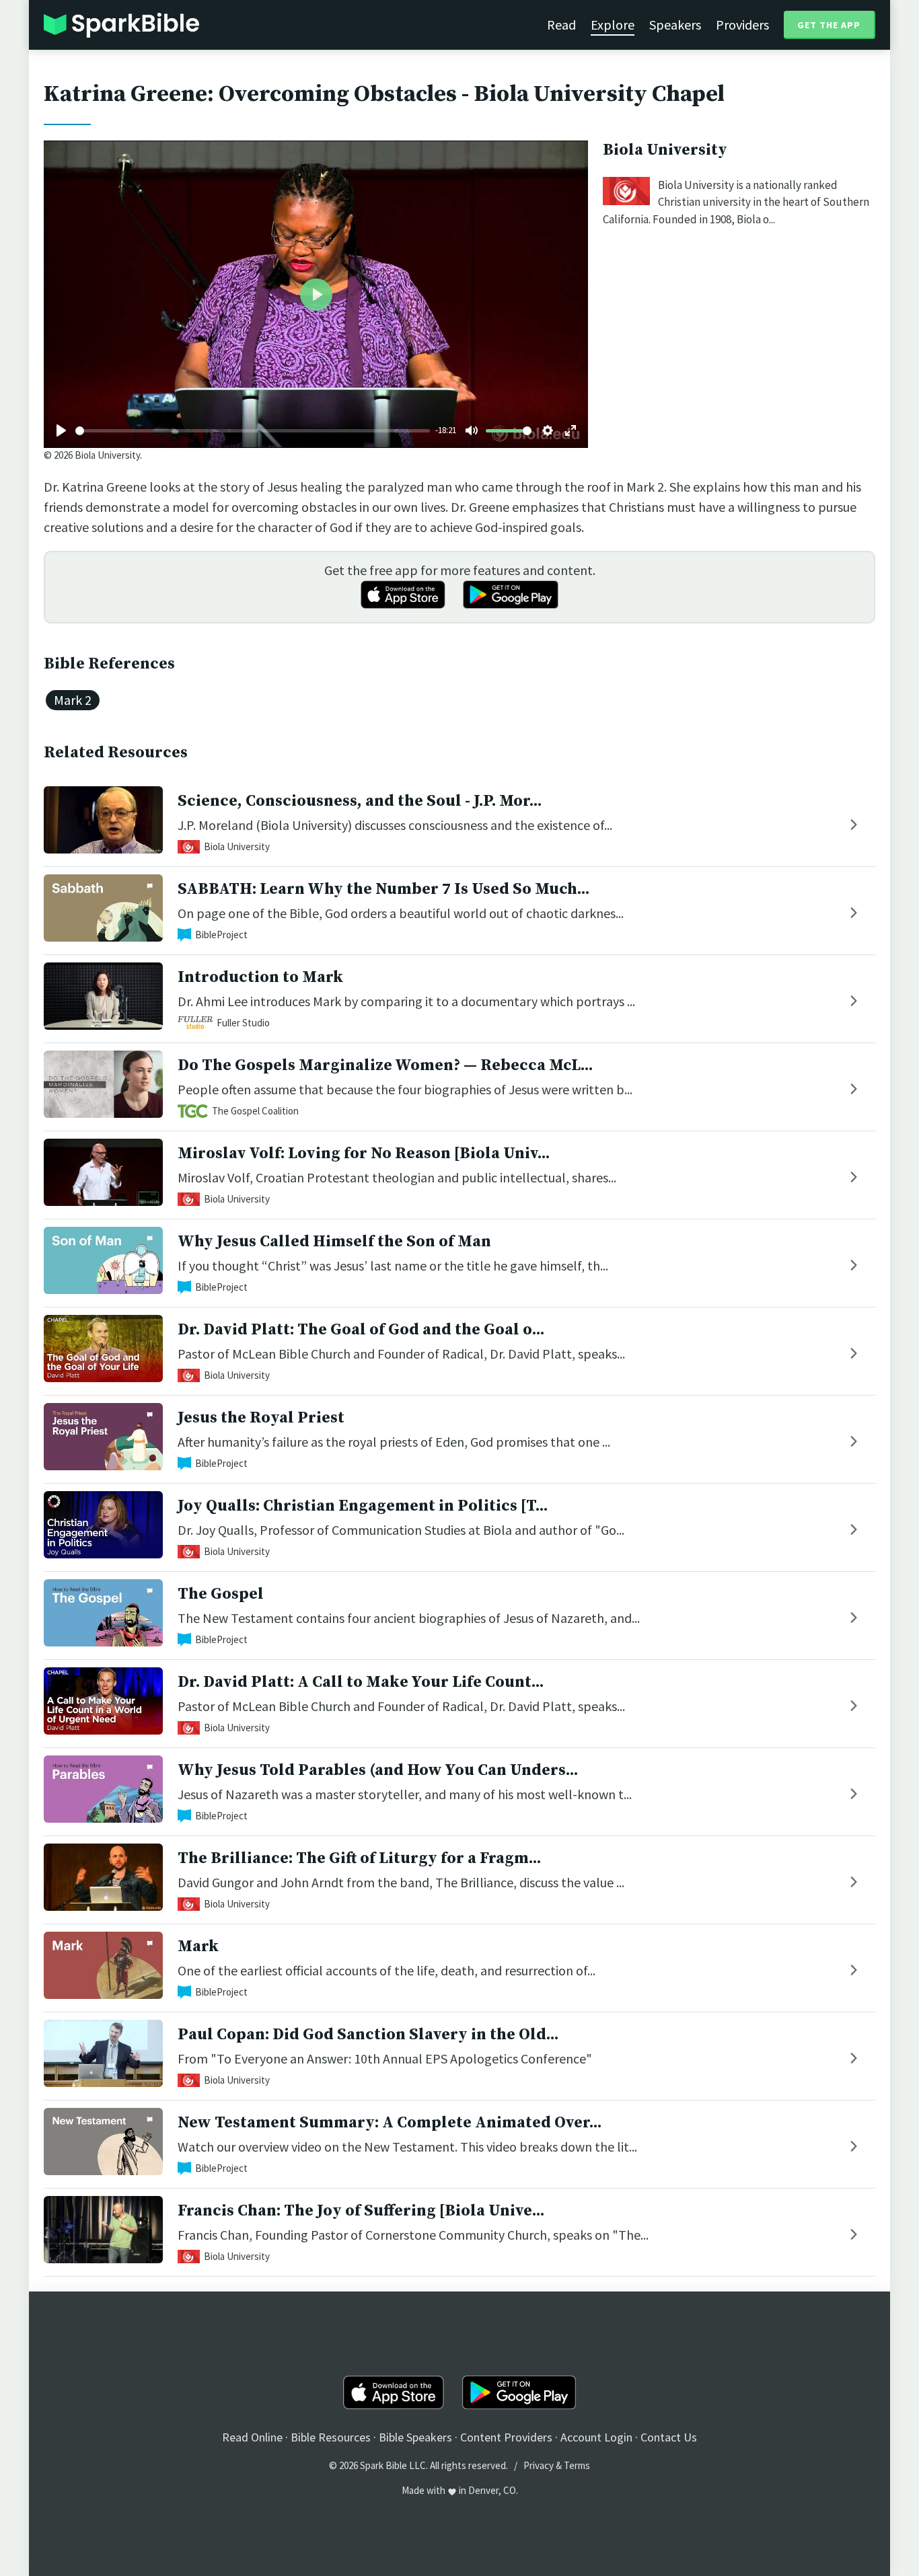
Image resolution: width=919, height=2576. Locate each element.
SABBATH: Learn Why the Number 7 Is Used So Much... (383, 889)
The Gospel (221, 1594)
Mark (198, 1946)
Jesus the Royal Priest (261, 1418)
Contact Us (669, 2437)
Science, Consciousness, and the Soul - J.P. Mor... (360, 801)
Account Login (596, 2437)
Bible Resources (331, 2437)
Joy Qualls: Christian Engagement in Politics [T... (363, 1506)
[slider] (253, 431)
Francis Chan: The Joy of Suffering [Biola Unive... (361, 2211)
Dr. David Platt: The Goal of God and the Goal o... (361, 1330)
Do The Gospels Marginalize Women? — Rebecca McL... (385, 1065)
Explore (613, 25)
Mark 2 (73, 700)
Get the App (829, 25)
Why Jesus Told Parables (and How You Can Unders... (378, 1770)
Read (561, 25)
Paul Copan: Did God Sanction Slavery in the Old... (368, 2035)
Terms (577, 2465)
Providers (742, 25)
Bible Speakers (415, 2437)
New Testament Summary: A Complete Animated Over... (390, 2123)
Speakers (675, 25)
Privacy (539, 2465)
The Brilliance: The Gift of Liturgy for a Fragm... (359, 1858)
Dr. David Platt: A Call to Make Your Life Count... (361, 1682)
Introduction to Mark (260, 977)
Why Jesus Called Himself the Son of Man (334, 1242)
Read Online (252, 2437)
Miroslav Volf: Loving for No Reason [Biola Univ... (364, 1153)
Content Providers (506, 2437)
